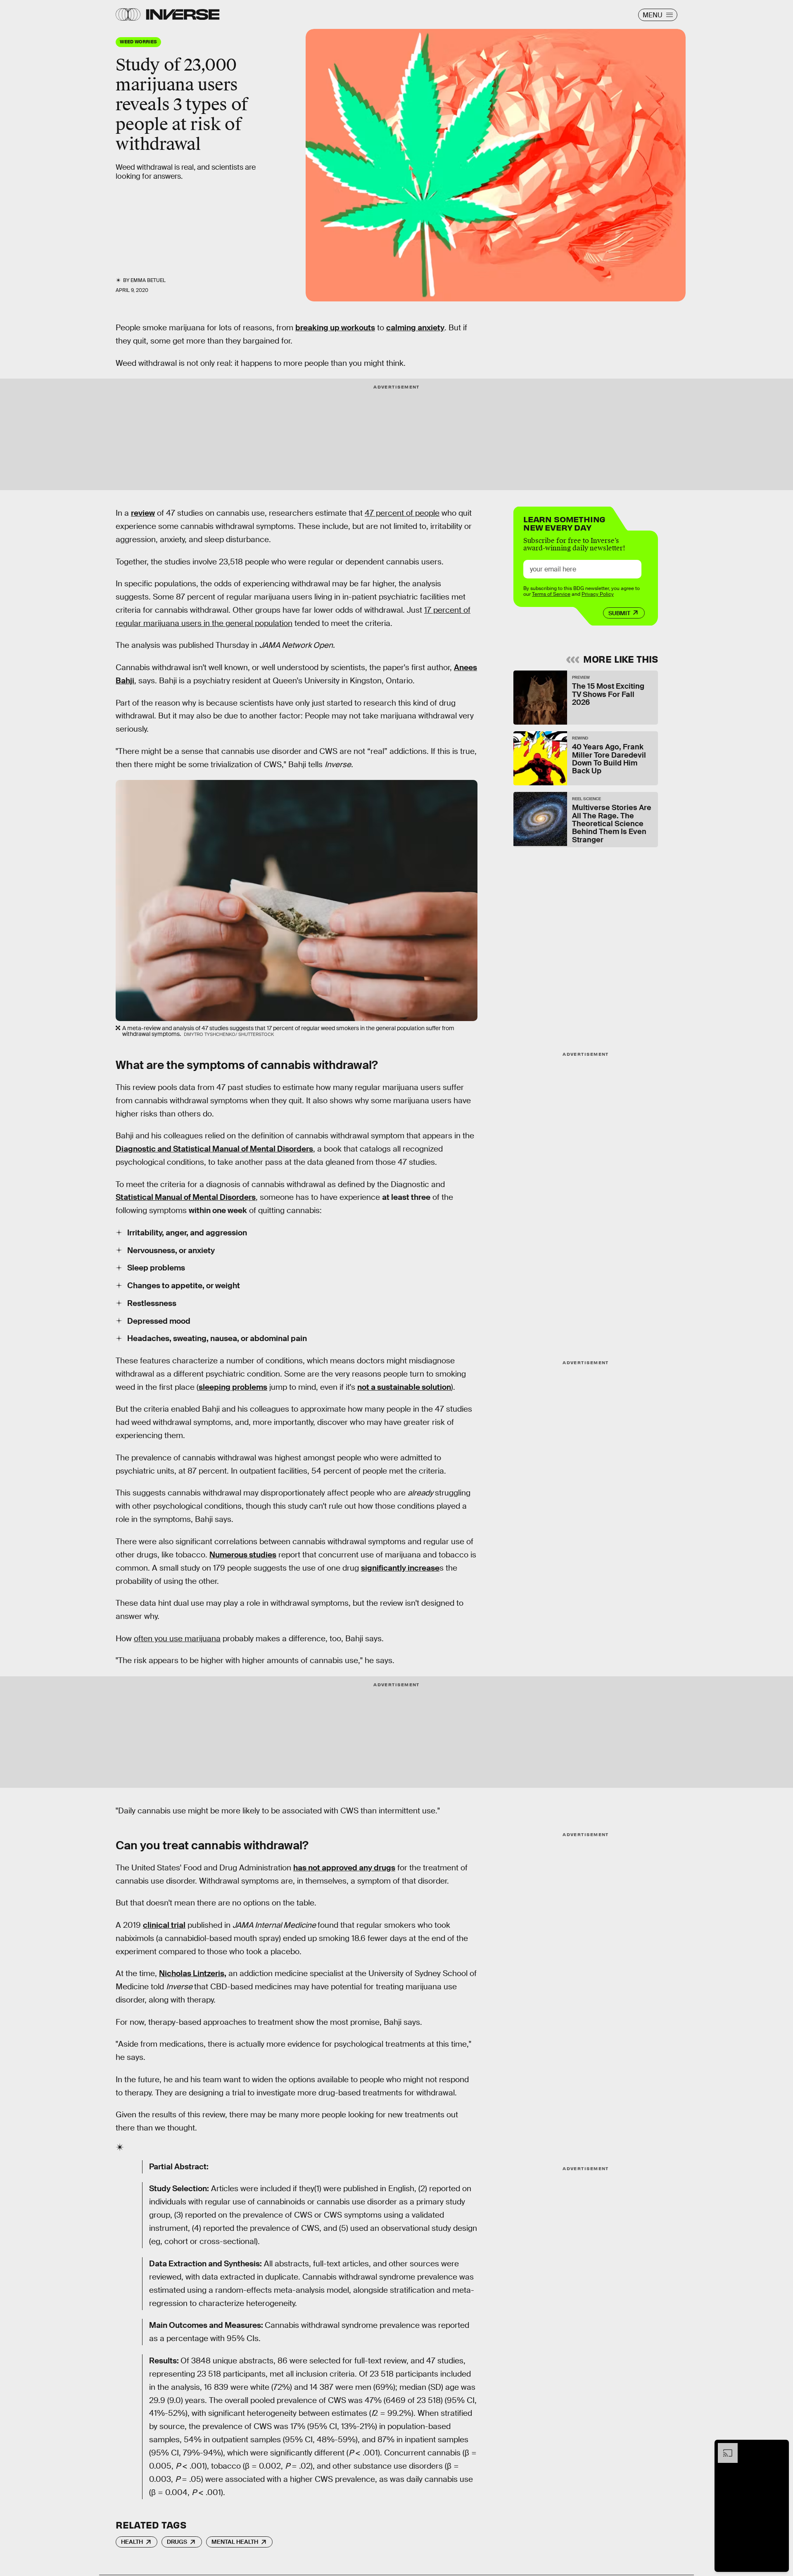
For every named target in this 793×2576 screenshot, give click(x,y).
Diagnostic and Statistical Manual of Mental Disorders (214, 1149)
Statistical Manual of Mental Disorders (186, 1197)
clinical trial (164, 1925)
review (143, 513)
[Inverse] (183, 14)
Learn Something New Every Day (564, 523)
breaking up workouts (335, 328)
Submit (619, 613)
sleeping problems (233, 1387)
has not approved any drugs (344, 1868)
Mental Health (235, 2542)
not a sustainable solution (404, 1387)
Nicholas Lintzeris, (193, 1973)
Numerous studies (243, 1555)
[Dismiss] (780, 2447)
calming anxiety (415, 328)
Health (132, 2542)
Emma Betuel (148, 280)
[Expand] (724, 2447)
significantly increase (400, 1568)
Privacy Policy (598, 594)
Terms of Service (551, 594)
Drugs (177, 2542)
